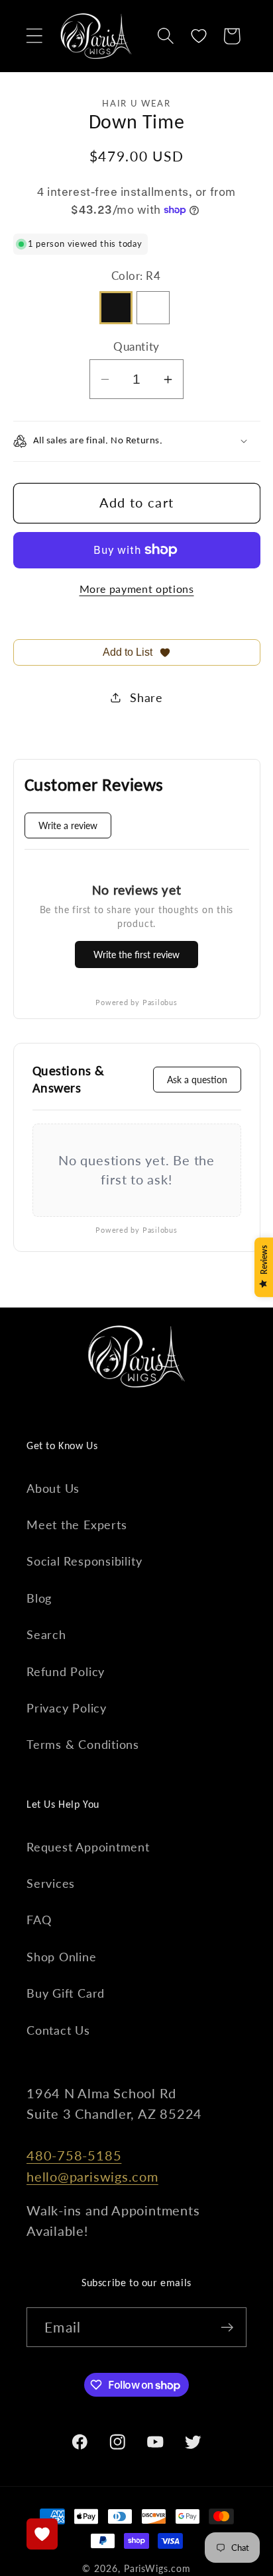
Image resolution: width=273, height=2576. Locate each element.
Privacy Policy (67, 1708)
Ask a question (197, 1080)
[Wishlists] (42, 2534)
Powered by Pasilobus (136, 1002)
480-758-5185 (74, 2155)
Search (46, 1634)
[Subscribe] (227, 2328)
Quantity (136, 346)
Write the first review (136, 955)
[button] (34, 36)
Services (51, 1883)
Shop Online (62, 1957)
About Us (53, 1488)
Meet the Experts (77, 1525)
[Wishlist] (199, 36)
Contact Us (58, 2030)
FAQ (39, 1920)
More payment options (137, 589)
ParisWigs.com (157, 2568)
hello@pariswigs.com (92, 2177)
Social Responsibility (84, 1561)
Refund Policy (66, 1671)
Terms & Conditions (83, 1744)
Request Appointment (88, 1847)
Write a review (68, 825)
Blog (39, 1598)
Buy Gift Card (66, 1993)
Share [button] (146, 697)
